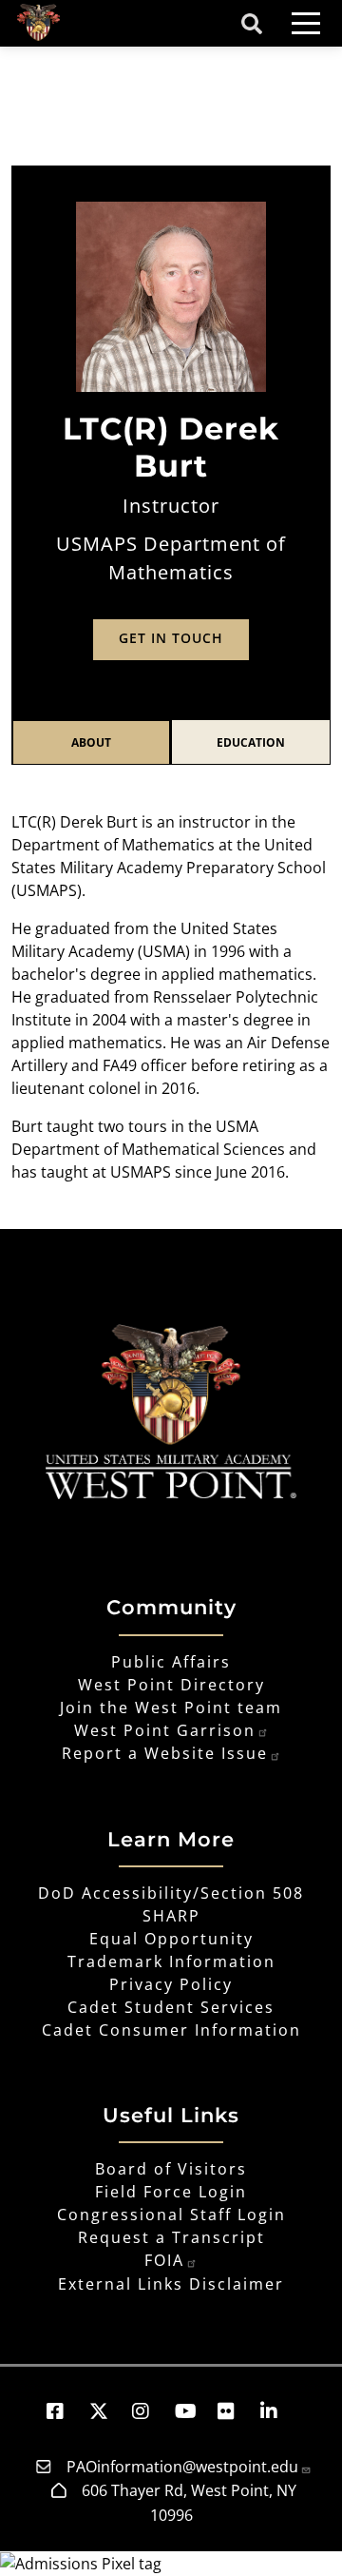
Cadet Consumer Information (171, 2030)
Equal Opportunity (171, 1939)
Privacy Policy (171, 1984)
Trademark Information (171, 1961)
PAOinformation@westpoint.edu (182, 2467)
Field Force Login (171, 2192)
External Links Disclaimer (171, 2284)
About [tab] (91, 742)
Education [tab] (251, 742)
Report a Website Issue (165, 1753)
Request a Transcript (171, 2237)
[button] (64, 2411)
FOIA (164, 2260)
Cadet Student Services (171, 2007)
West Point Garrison (165, 1730)
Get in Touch (171, 638)
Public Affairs (171, 1662)
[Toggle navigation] (306, 23)
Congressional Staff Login (171, 2215)
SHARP (171, 1916)
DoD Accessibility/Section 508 (171, 1893)
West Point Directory (171, 1685)
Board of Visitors (171, 2169)
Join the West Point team (171, 1708)
